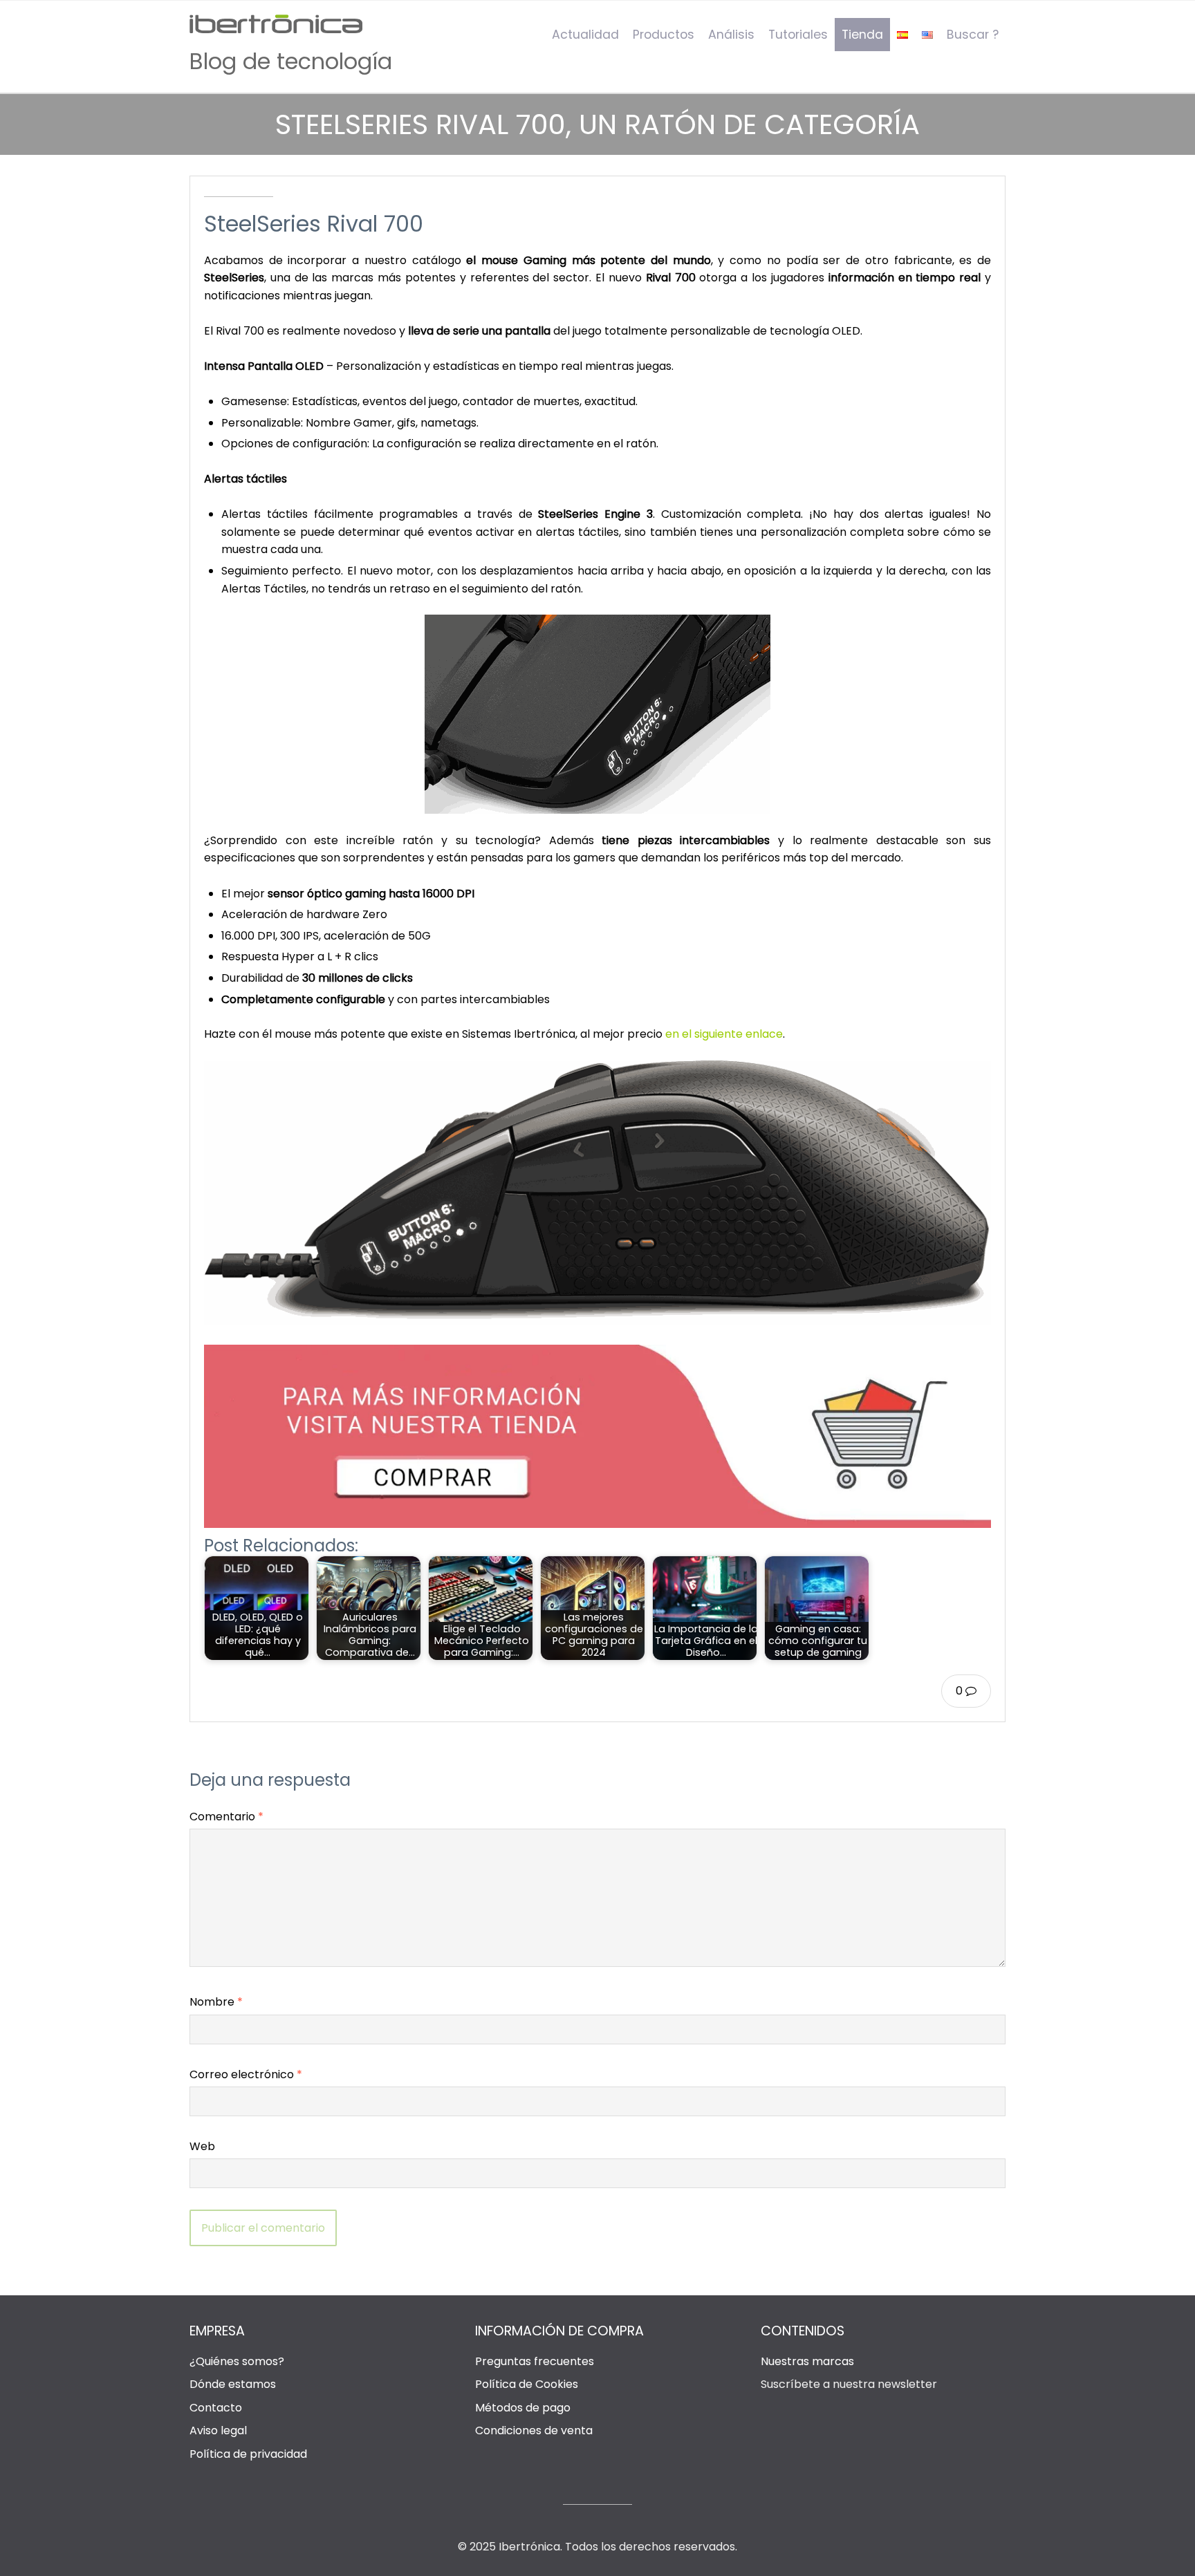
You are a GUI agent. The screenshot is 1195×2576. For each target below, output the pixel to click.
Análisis (731, 35)
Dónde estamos (233, 2384)
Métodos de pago (523, 2408)
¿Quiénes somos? (237, 2361)
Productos (664, 35)
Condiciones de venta (534, 2430)
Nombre (216, 2002)
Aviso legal (218, 2430)
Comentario (226, 1817)
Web (202, 2146)
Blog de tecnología (291, 61)
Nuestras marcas (807, 2361)
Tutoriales (798, 35)
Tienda (862, 35)
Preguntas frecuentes (535, 2361)
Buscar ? (973, 35)
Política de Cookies (527, 2384)
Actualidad (585, 35)
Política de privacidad (248, 2454)
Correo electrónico (246, 2074)
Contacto (216, 2408)
